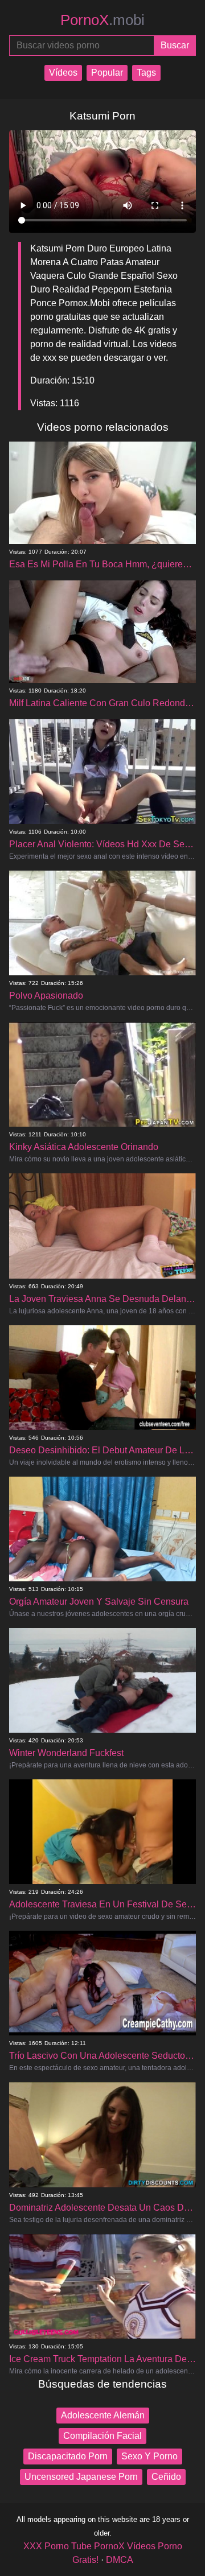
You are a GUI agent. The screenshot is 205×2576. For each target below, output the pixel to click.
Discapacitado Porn (68, 2456)
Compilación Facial (102, 2436)
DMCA (120, 2560)
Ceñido (166, 2477)
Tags (146, 73)
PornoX (102, 20)
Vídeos (63, 73)
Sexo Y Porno (149, 2456)
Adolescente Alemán (103, 2415)
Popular (107, 73)
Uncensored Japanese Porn (81, 2477)
